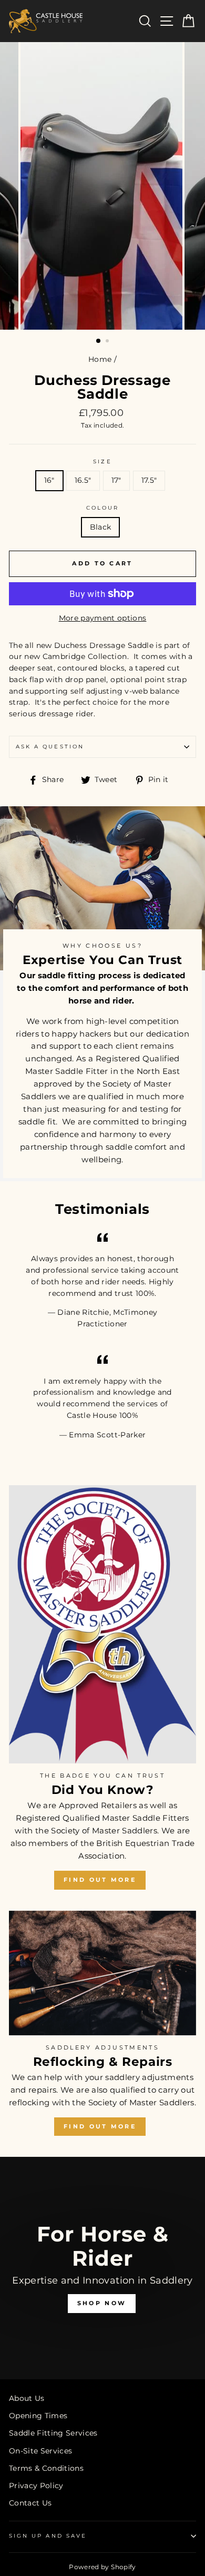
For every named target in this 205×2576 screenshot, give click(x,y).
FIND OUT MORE (100, 1880)
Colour (102, 508)
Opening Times (38, 2416)
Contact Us (30, 2503)
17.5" (149, 480)
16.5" (83, 480)
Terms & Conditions (46, 2468)
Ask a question (50, 747)
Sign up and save (48, 2536)
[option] (102, 186)
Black (101, 527)
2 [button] (108, 342)
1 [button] (99, 341)
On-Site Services (40, 2451)
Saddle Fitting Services (53, 2433)
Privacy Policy (36, 2486)
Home (100, 359)
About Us (27, 2398)
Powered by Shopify (102, 2567)
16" (49, 480)
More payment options (103, 618)
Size (102, 462)
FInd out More (100, 2126)
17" (116, 480)
